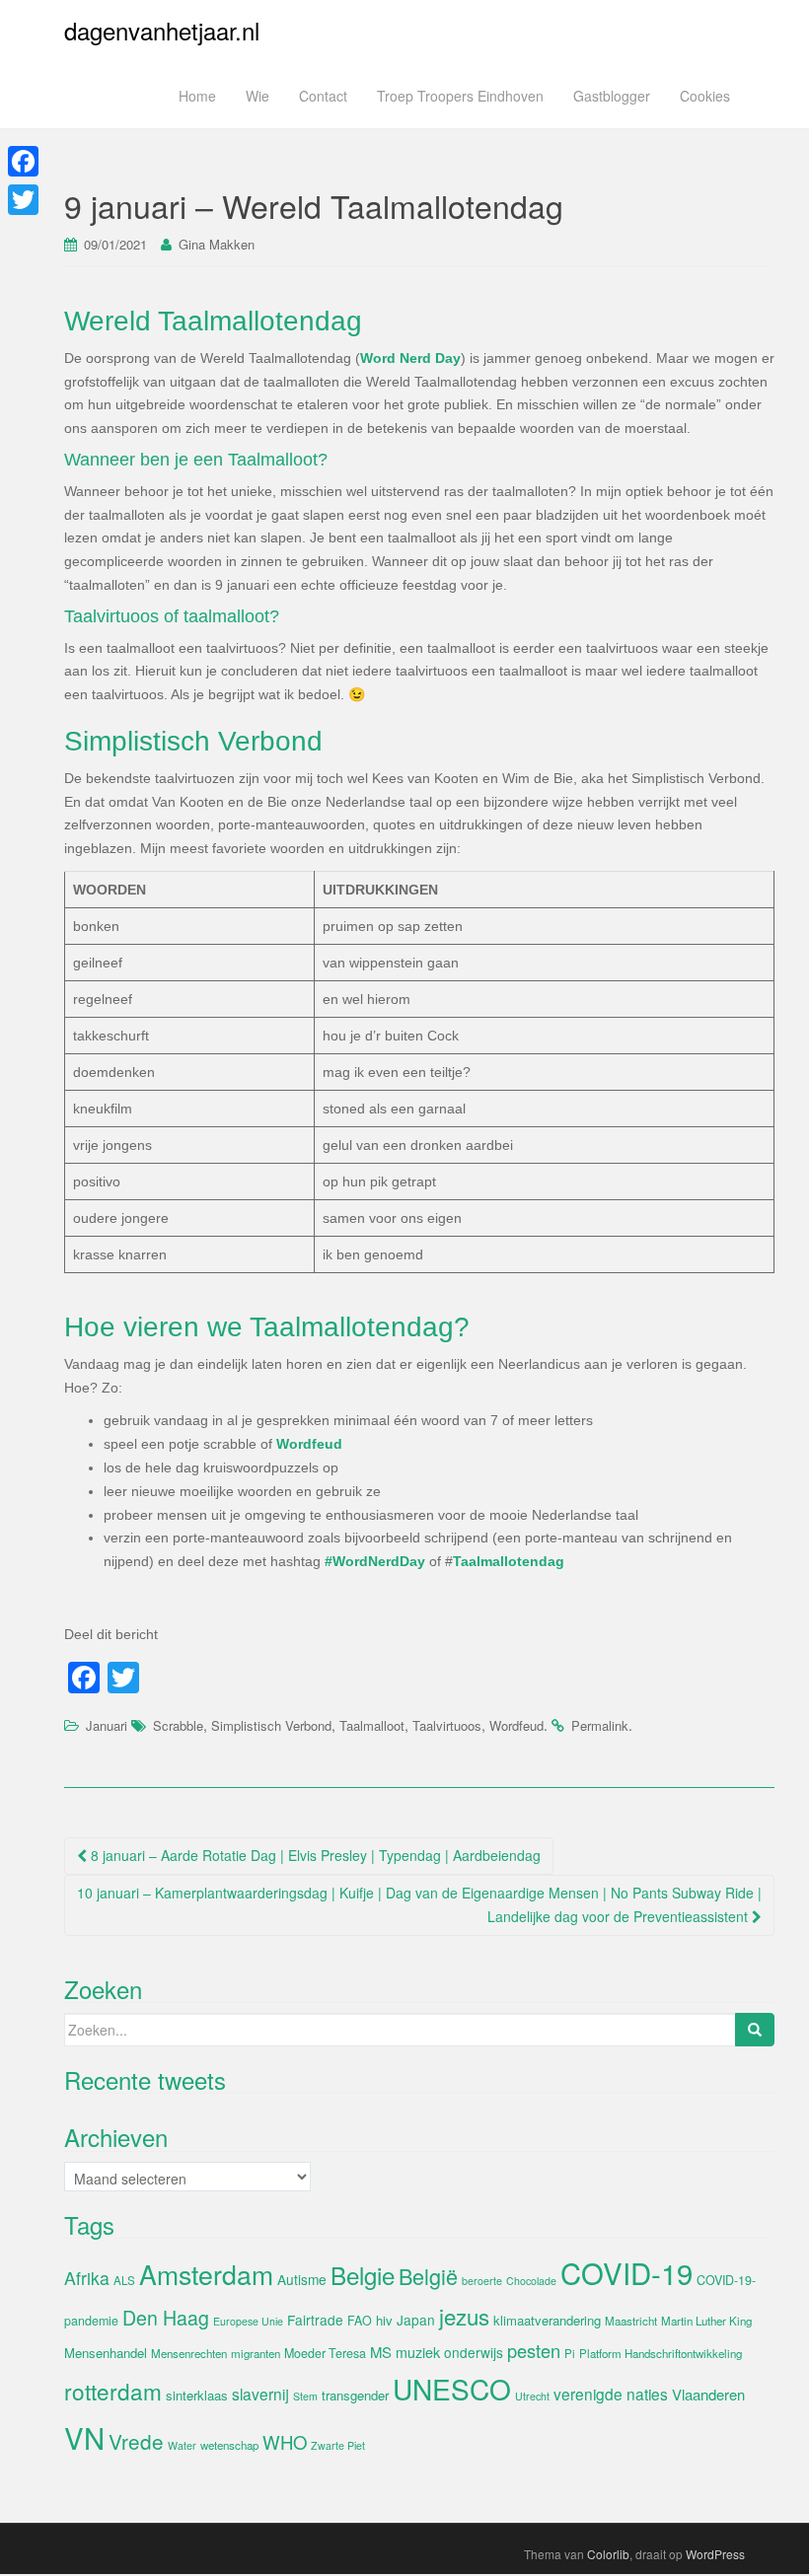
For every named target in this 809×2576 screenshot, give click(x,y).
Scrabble (178, 1725)
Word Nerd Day (410, 358)
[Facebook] (23, 161)
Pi (570, 2353)
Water (182, 2445)
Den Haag (166, 2318)
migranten (256, 2353)
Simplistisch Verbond (271, 1725)
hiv (384, 2320)
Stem (305, 2396)
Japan (416, 2320)
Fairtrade (315, 2320)
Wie (257, 96)
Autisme (302, 2279)
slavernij (260, 2394)
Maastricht (631, 2321)
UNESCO (452, 2389)
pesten (534, 2350)
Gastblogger (612, 96)
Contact (323, 96)
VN (84, 2437)
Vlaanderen (708, 2394)
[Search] (755, 2030)
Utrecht (532, 2396)
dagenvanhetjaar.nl (162, 30)
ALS (124, 2280)
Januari (107, 1725)
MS (381, 2352)
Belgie (363, 2275)
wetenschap (229, 2445)
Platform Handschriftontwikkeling (661, 2353)
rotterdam (113, 2391)
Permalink (600, 1725)
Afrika (87, 2278)
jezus (464, 2316)
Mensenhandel (106, 2353)
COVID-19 (626, 2272)
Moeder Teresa (325, 2353)
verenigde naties (611, 2394)
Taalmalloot (372, 1725)
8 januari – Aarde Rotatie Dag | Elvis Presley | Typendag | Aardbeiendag (314, 1855)
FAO (360, 2321)
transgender (355, 2395)
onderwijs (474, 2352)
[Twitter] (23, 200)
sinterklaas (197, 2395)
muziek (418, 2352)
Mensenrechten (189, 2353)
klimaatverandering (547, 2320)
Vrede (136, 2441)
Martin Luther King (706, 2321)
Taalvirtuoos (447, 1725)
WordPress (715, 2554)
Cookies (705, 96)
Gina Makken (217, 244)
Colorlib (608, 2554)
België (428, 2276)
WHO (285, 2442)
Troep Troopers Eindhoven (460, 96)
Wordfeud (309, 1444)
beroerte (482, 2281)
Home (197, 96)
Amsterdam (206, 2274)
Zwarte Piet (338, 2445)
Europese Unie (248, 2321)
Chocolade (531, 2281)
